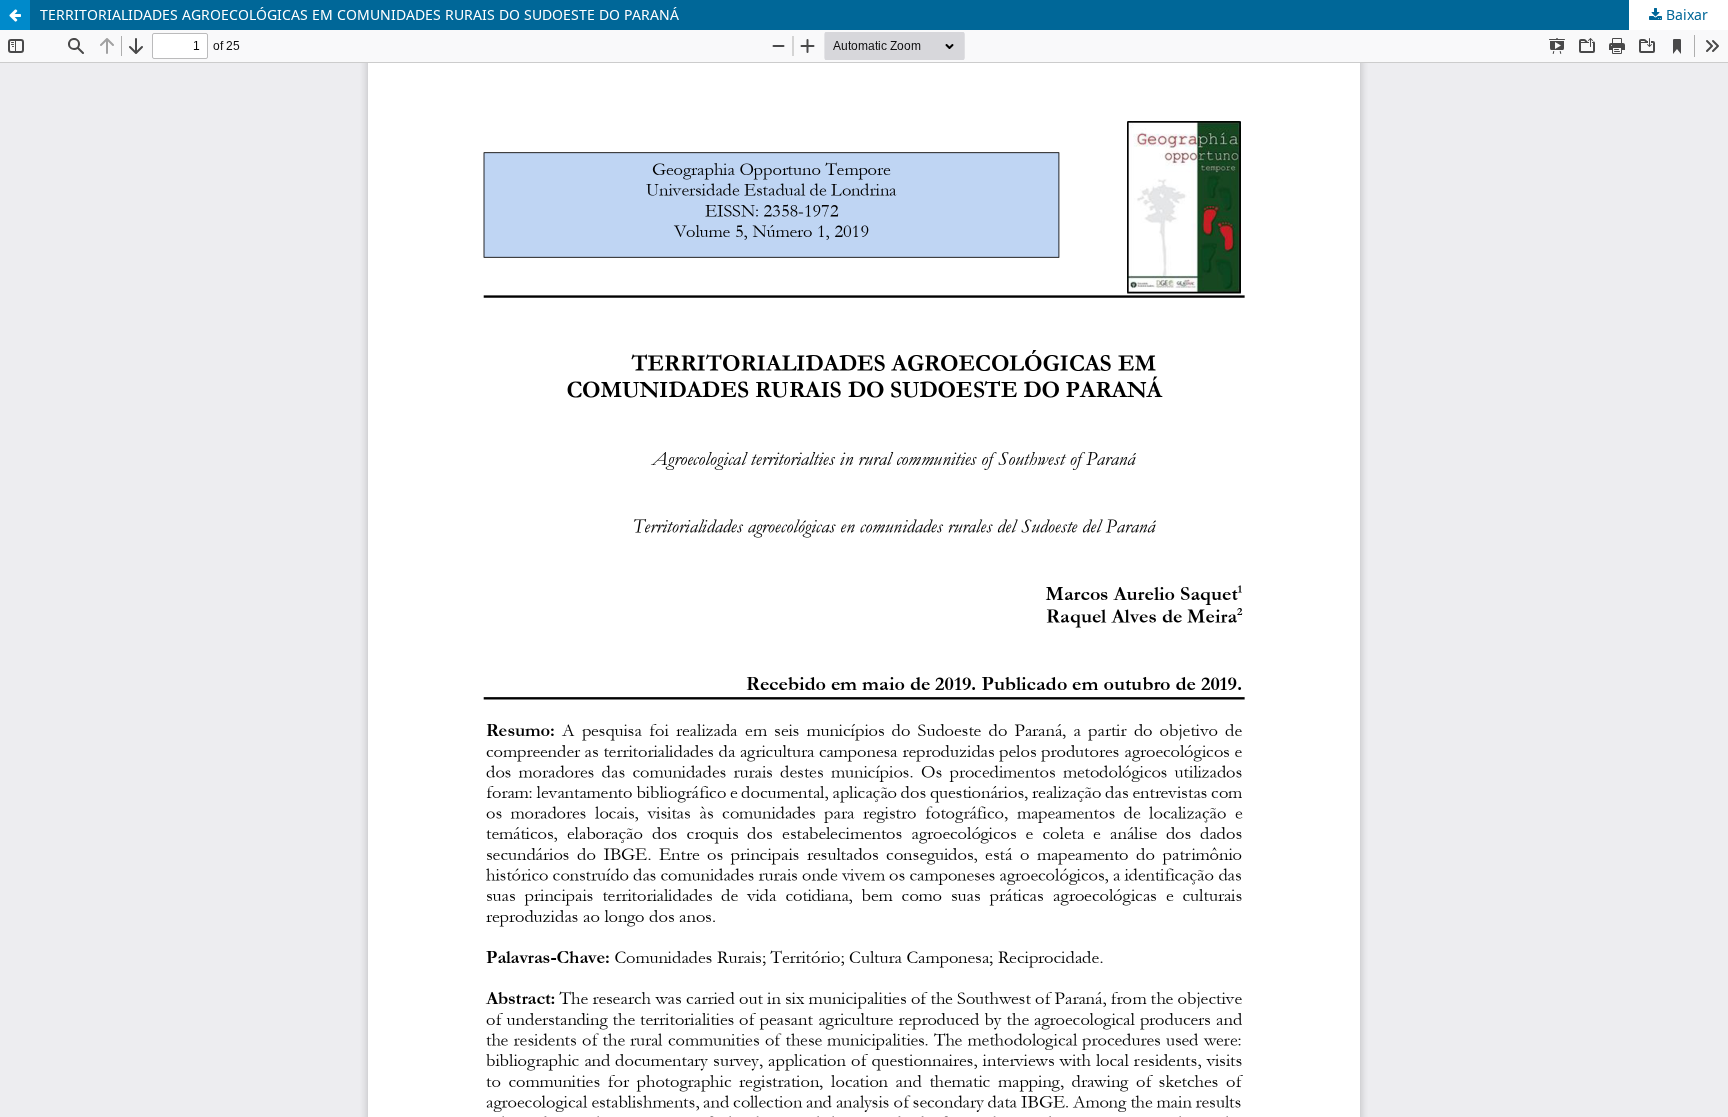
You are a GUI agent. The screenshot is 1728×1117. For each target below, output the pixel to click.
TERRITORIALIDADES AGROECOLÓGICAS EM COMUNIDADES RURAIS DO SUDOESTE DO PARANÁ (359, 14)
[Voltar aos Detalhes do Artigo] (15, 15)
